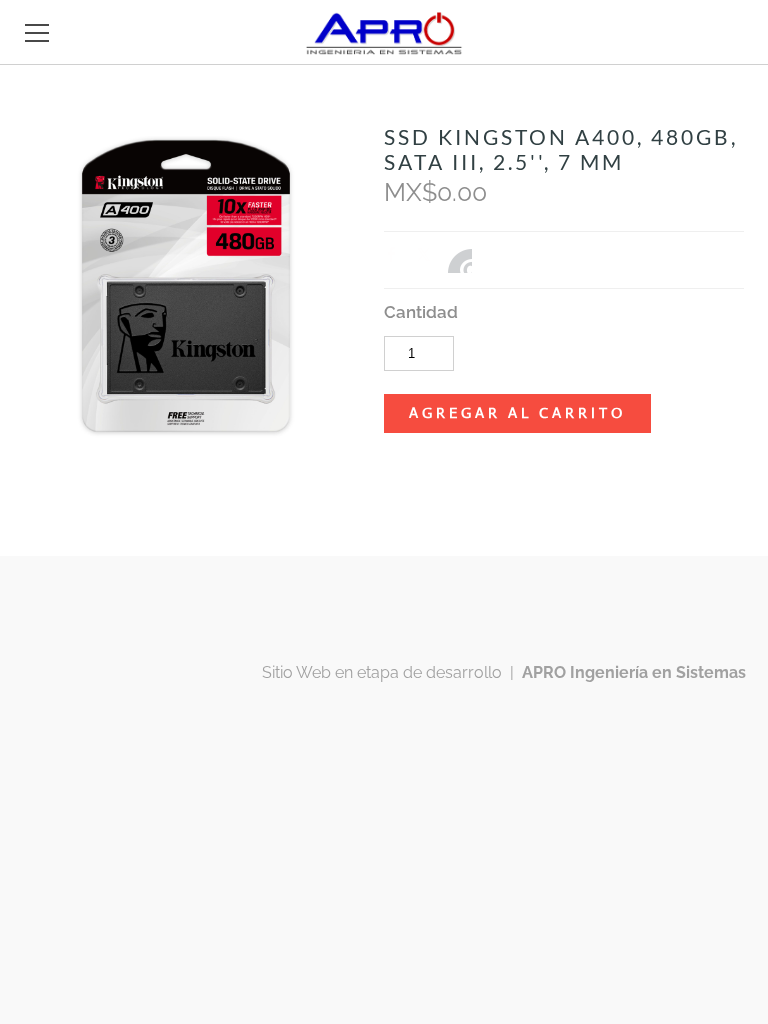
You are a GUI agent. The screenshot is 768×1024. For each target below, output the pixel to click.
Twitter (428, 259)
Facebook (396, 259)
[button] (517, 413)
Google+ (460, 261)
